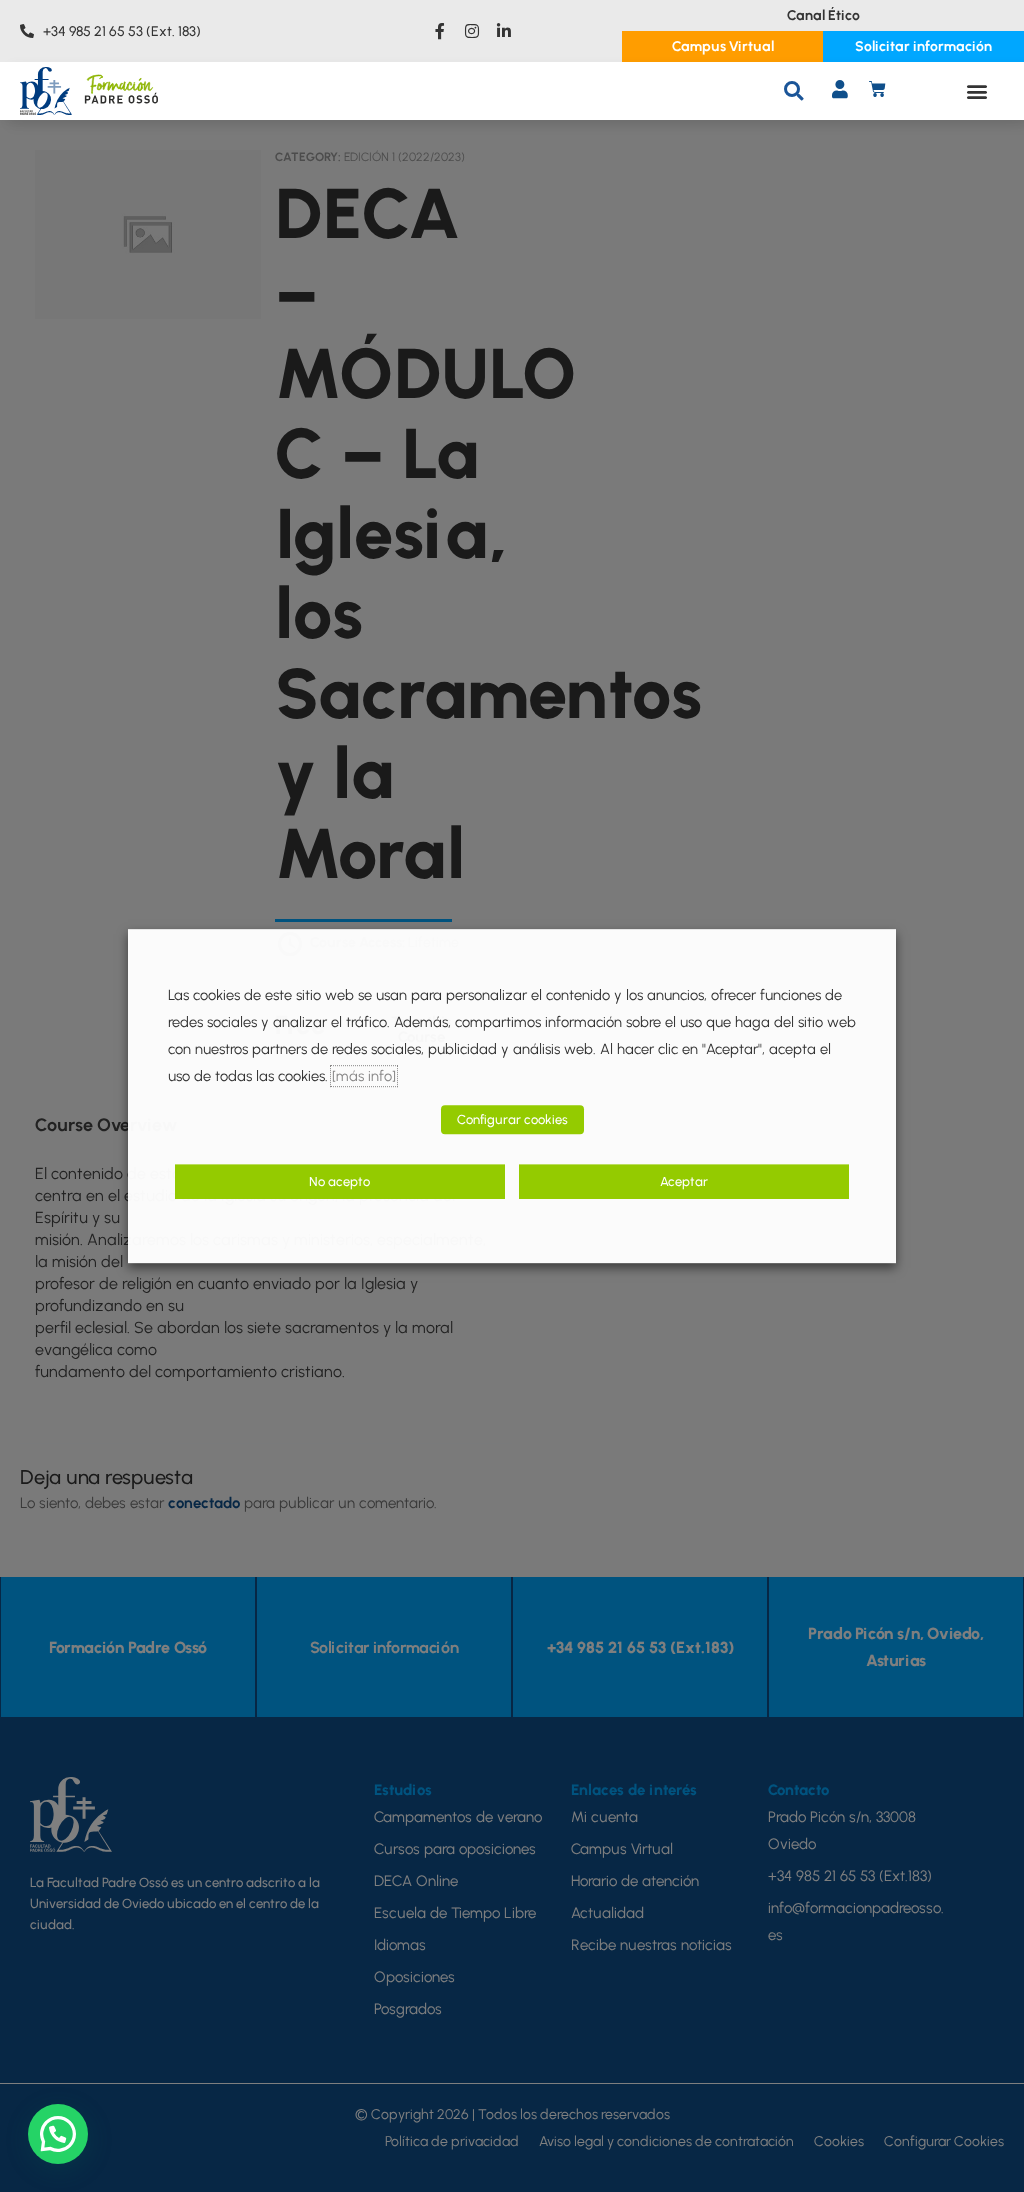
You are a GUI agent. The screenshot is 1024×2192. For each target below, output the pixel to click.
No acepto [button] (339, 1182)
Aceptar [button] (684, 1182)
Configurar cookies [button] (512, 1120)
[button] (793, 90)
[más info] (364, 1077)
